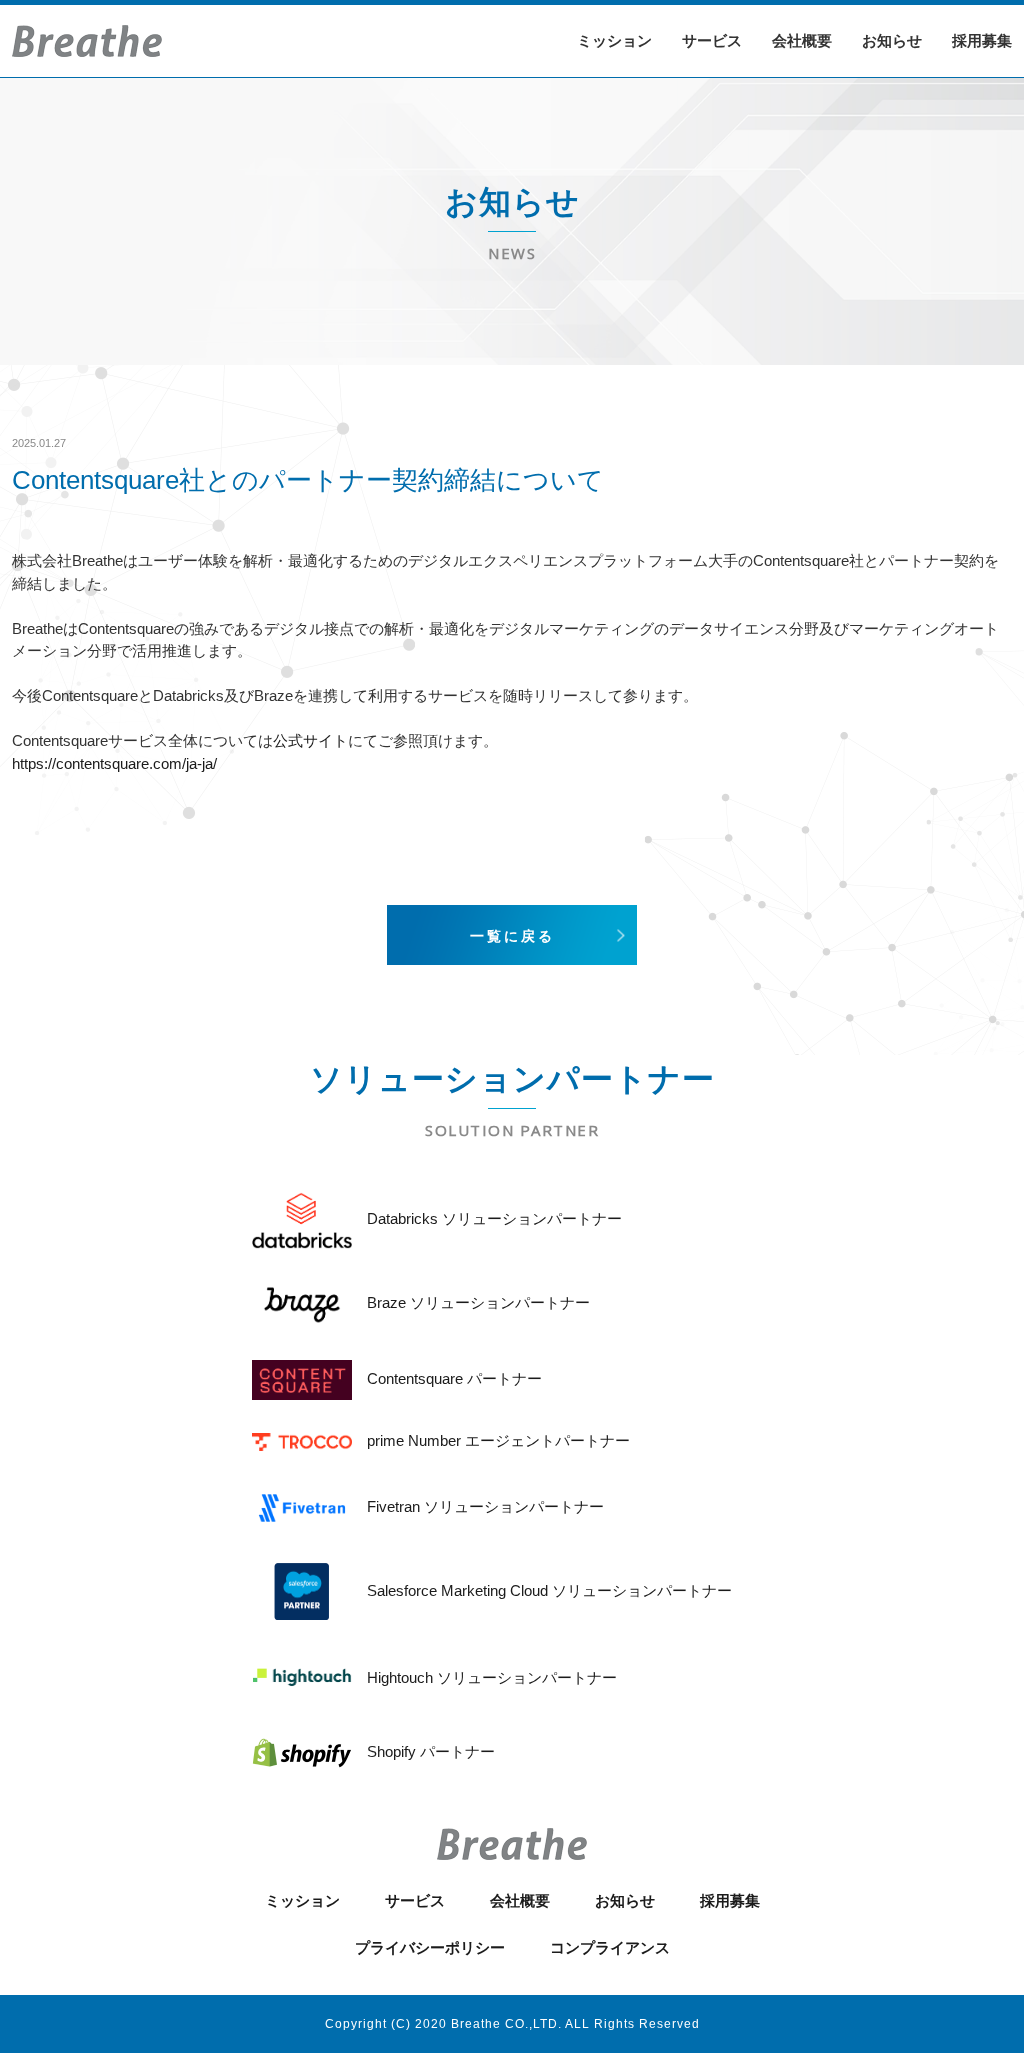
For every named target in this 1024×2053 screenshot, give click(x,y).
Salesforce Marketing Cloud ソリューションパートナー (549, 1590)
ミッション (614, 40)
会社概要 (802, 40)
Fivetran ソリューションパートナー (485, 1506)
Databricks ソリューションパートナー (494, 1218)
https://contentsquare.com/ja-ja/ (114, 763)
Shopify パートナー (431, 1751)
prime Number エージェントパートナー (498, 1440)
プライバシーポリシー (430, 1947)
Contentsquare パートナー (454, 1378)
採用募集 (982, 40)
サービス (712, 40)
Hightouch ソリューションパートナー (492, 1677)
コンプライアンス (610, 1947)
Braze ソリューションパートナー (478, 1302)
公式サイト (310, 740)
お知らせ (892, 40)
